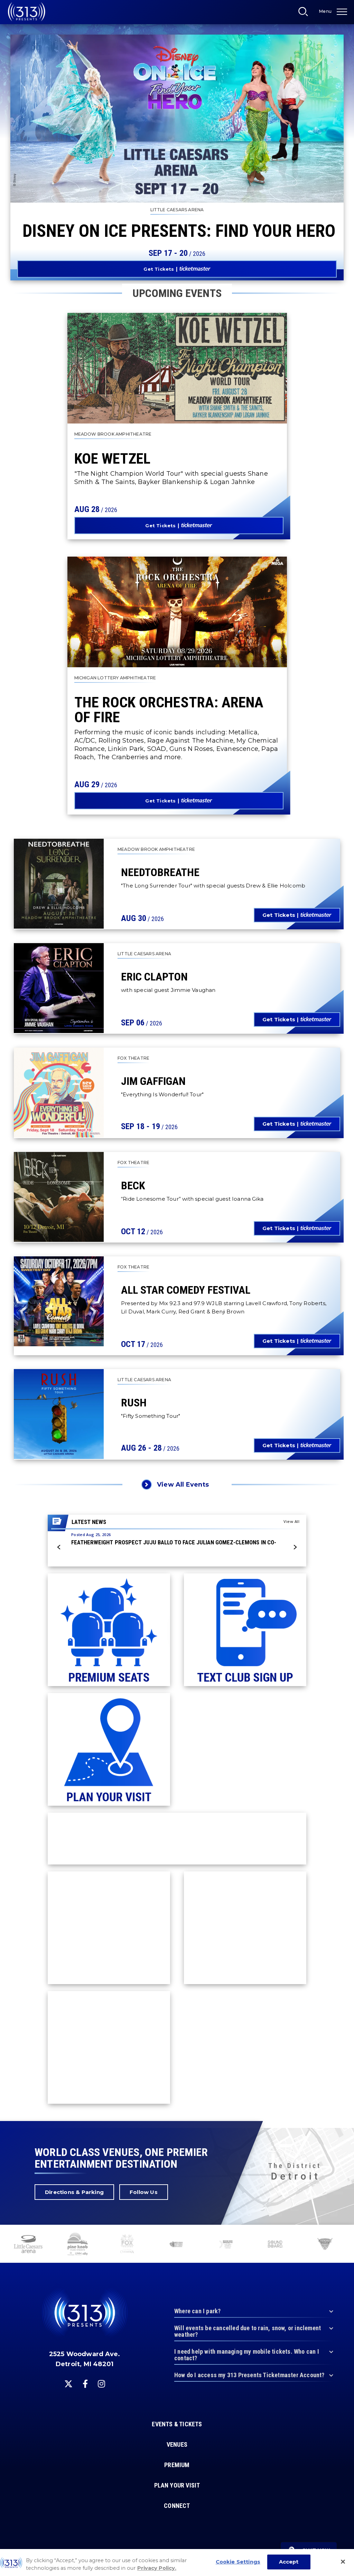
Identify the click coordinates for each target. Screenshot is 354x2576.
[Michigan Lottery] (176, 2245)
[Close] (343, 2562)
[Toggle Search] (305, 13)
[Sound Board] (275, 2245)
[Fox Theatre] (127, 2245)
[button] (59, 1547)
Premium (177, 2465)
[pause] (346, 2234)
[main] (177, 1061)
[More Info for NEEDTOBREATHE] (59, 884)
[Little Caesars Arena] (28, 2245)
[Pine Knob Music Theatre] (78, 2245)
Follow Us (144, 2192)
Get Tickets (159, 269)
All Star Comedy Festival (186, 1290)
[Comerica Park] (325, 2245)
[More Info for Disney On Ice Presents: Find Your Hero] (177, 119)
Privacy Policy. (157, 2568)
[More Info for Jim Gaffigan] (59, 1092)
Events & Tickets (177, 2424)
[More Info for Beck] (59, 1197)
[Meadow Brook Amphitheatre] (226, 2245)
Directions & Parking (74, 2192)
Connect (177, 2506)
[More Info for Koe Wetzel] (177, 368)
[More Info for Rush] (59, 1414)
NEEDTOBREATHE (160, 872)
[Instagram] (101, 2384)
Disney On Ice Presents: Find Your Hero (179, 231)
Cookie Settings (238, 2562)
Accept (289, 2562)
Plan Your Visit (177, 2485)
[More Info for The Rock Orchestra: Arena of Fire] (177, 612)
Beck (133, 1185)
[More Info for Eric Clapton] (59, 988)
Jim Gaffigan (153, 1081)
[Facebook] (85, 2384)
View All (291, 1521)
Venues (177, 2445)
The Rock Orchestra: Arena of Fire (169, 710)
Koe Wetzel (112, 458)
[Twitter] (68, 2384)
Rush (134, 1403)
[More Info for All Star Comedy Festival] (59, 1301)
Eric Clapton (154, 977)
